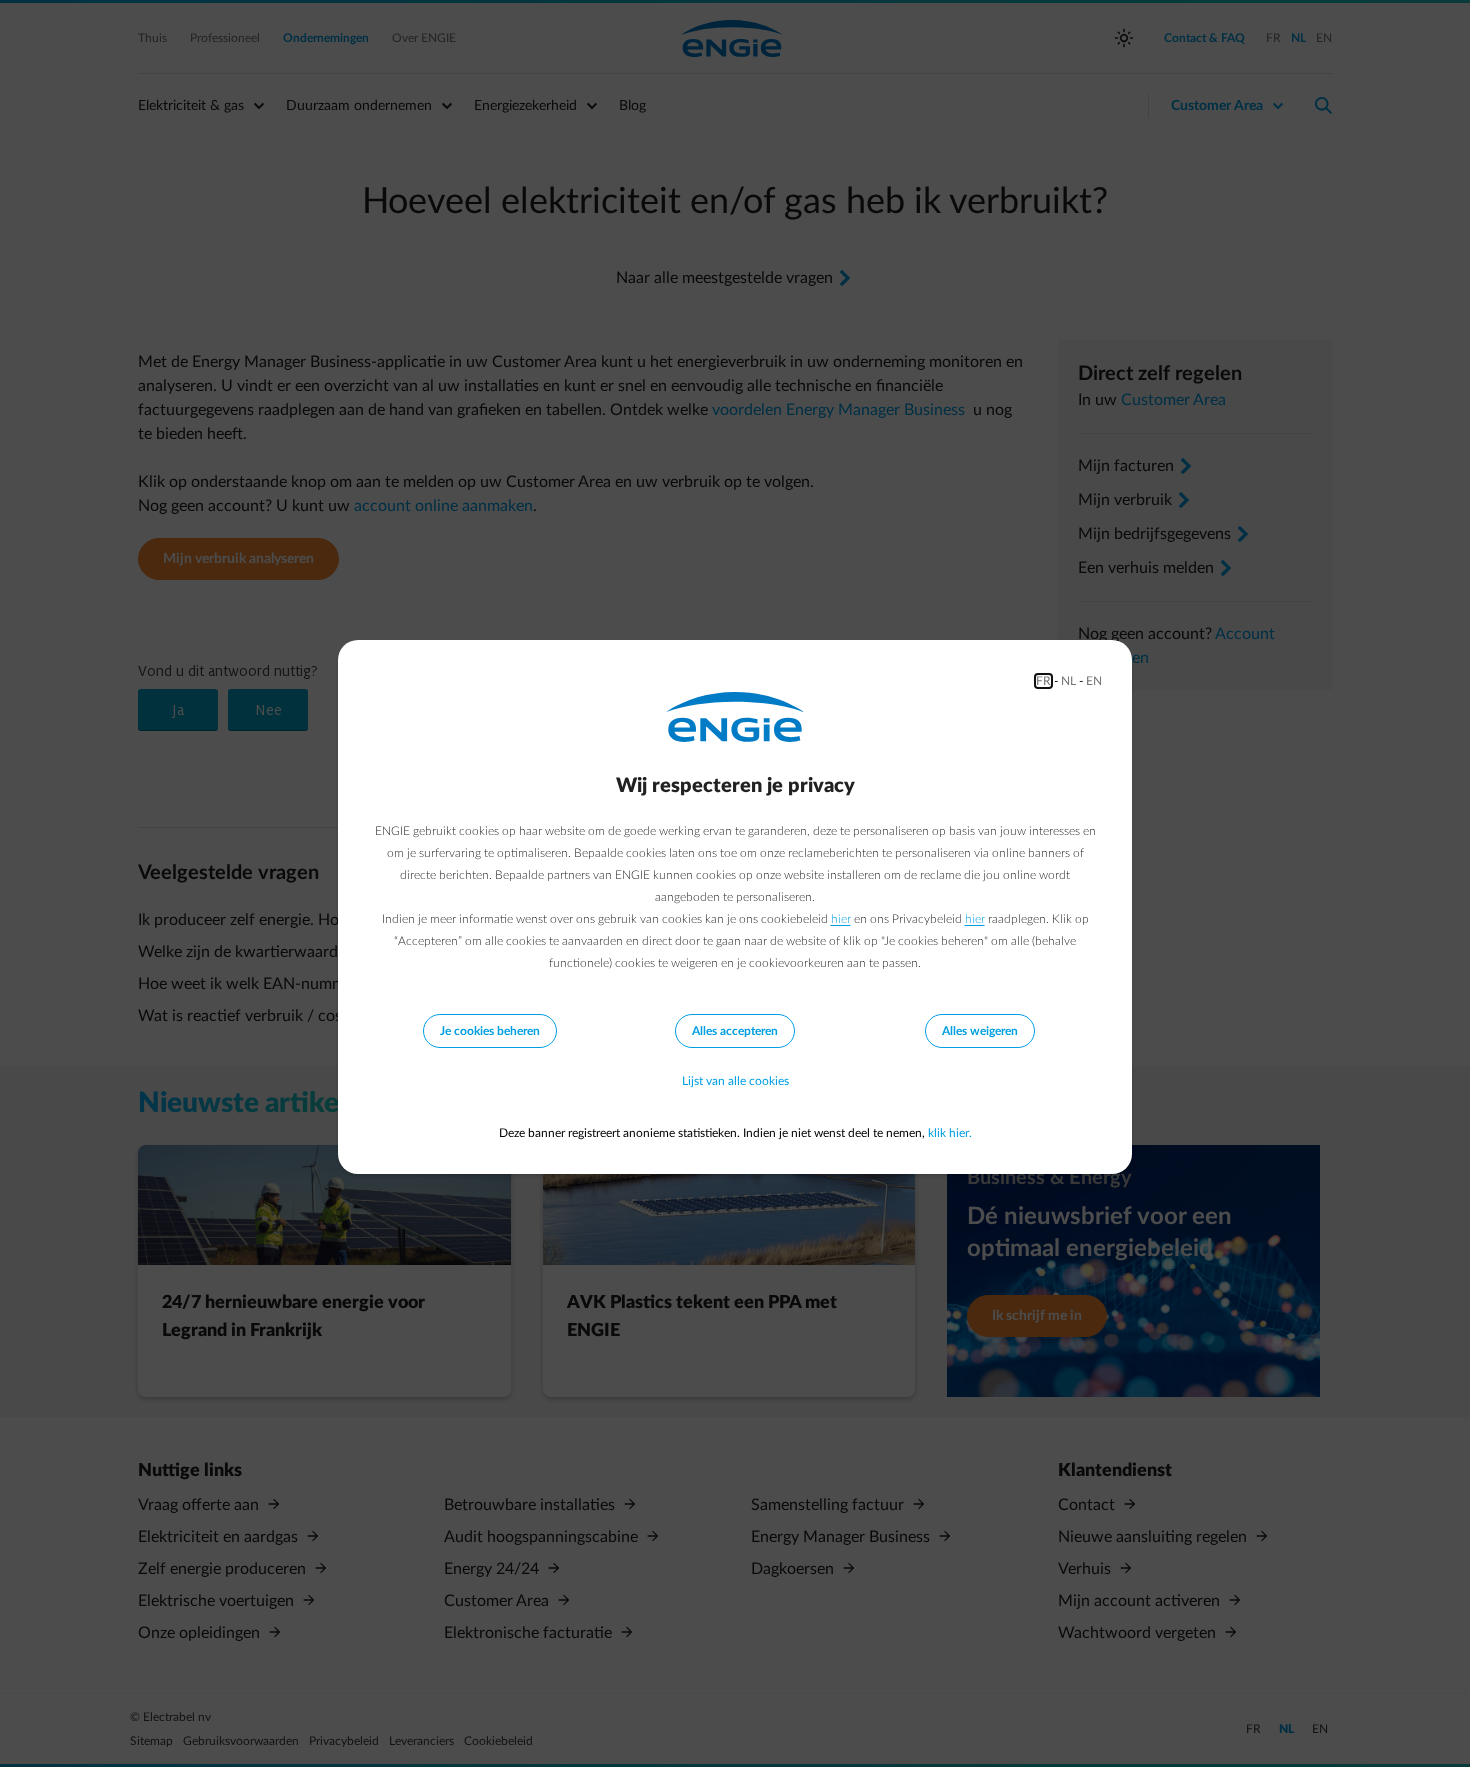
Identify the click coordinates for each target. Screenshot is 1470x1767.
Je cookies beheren (490, 1031)
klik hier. (950, 1133)
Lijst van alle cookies (735, 1081)
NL (1068, 681)
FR (1043, 681)
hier (841, 919)
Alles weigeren (980, 1031)
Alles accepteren (735, 1031)
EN (1094, 681)
